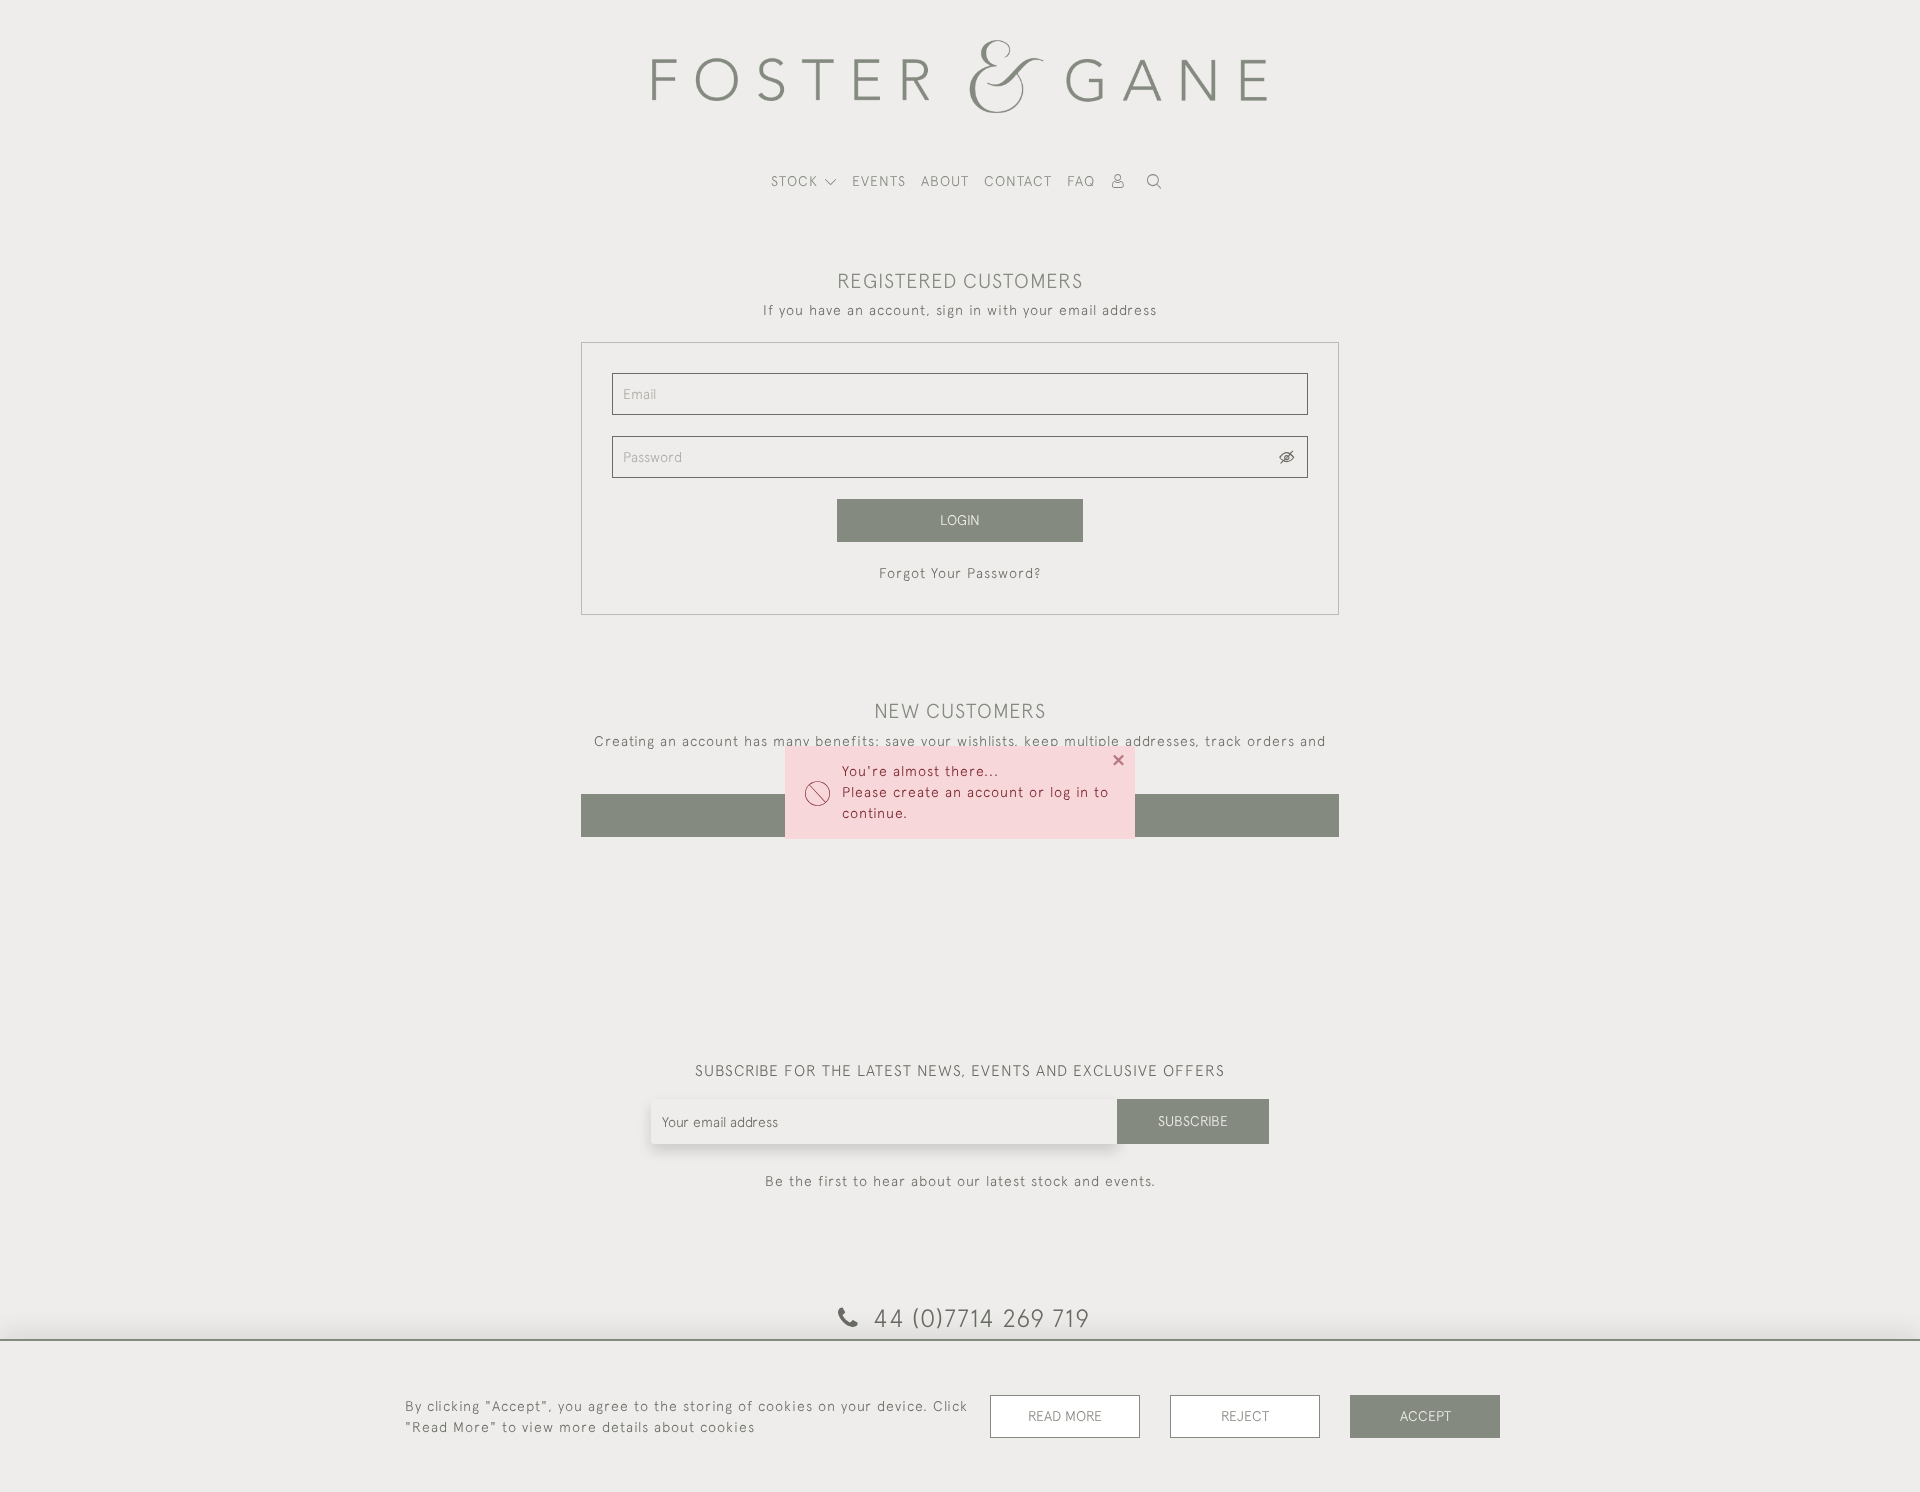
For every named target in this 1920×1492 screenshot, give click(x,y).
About (945, 181)
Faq (1081, 181)
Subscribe (1193, 1121)
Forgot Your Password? (960, 573)
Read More (1065, 1416)
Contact (1018, 181)
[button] (1154, 181)
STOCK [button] (797, 181)
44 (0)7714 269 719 (978, 1317)
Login (960, 520)
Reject (1245, 1416)
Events (879, 181)
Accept (1425, 1416)
